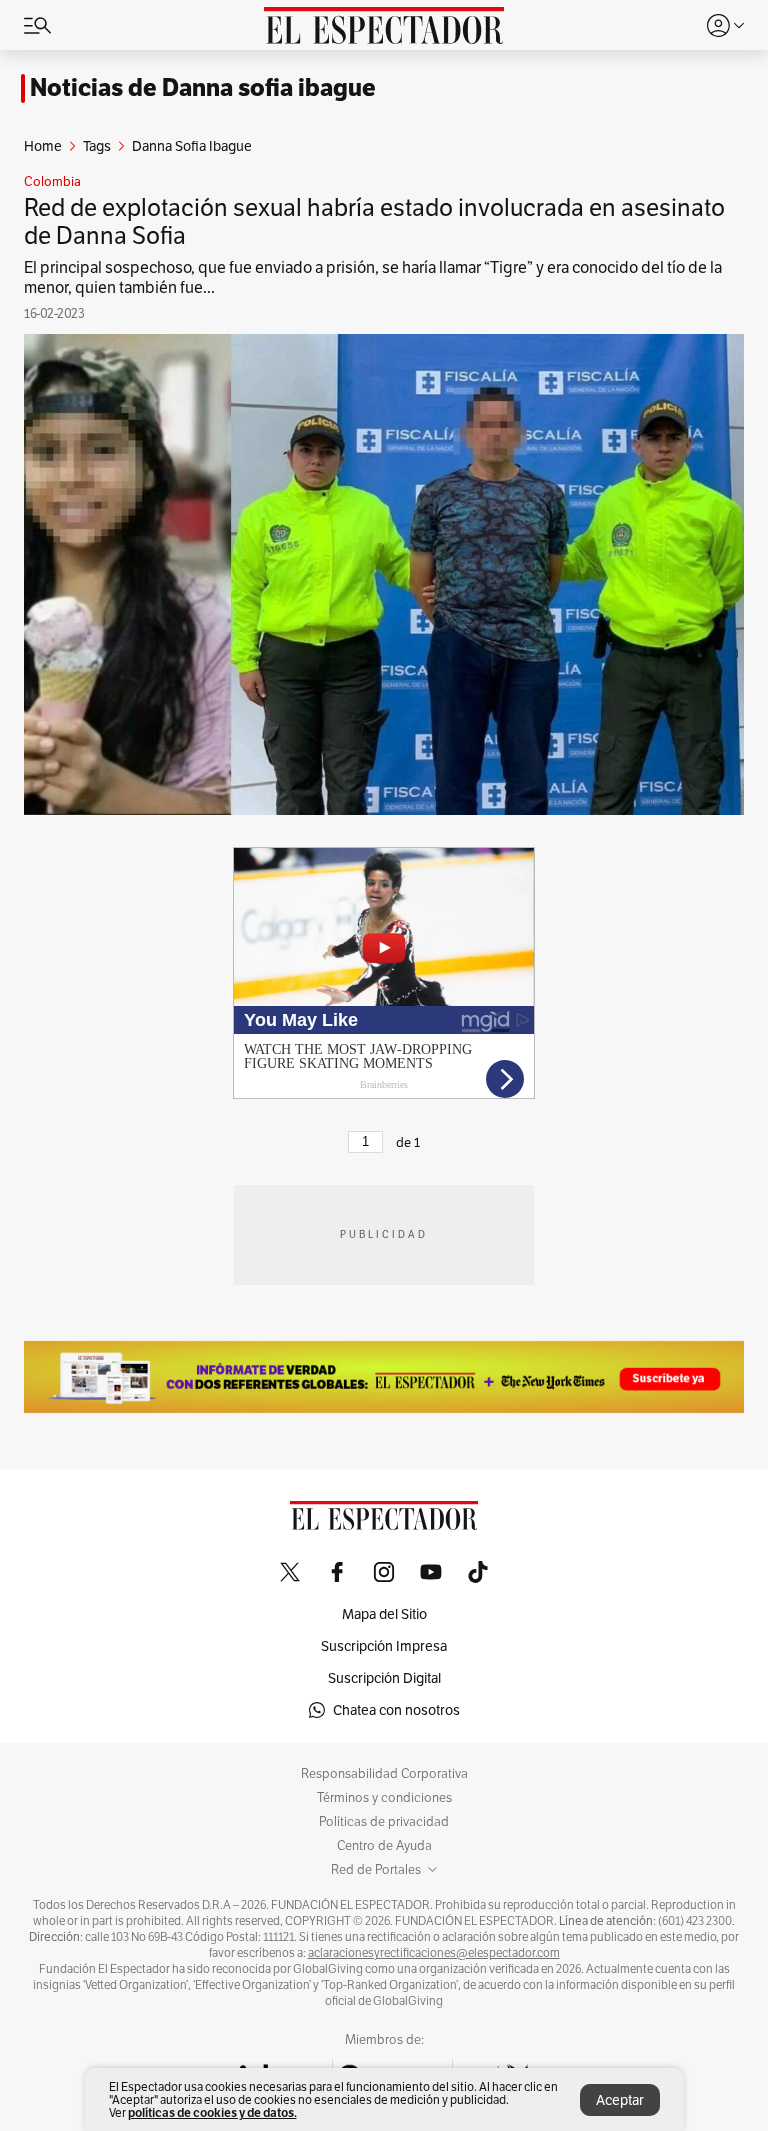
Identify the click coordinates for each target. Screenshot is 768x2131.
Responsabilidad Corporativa (384, 1774)
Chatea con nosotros (396, 1710)
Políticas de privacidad (384, 1822)
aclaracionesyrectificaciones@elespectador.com (434, 1953)
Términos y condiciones (384, 1798)
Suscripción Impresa (384, 1646)
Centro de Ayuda (384, 1846)
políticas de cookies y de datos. (212, 2112)
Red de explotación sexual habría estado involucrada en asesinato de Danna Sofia (374, 221)
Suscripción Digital (384, 1678)
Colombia (52, 182)
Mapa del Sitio (384, 1614)
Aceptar (620, 2100)
